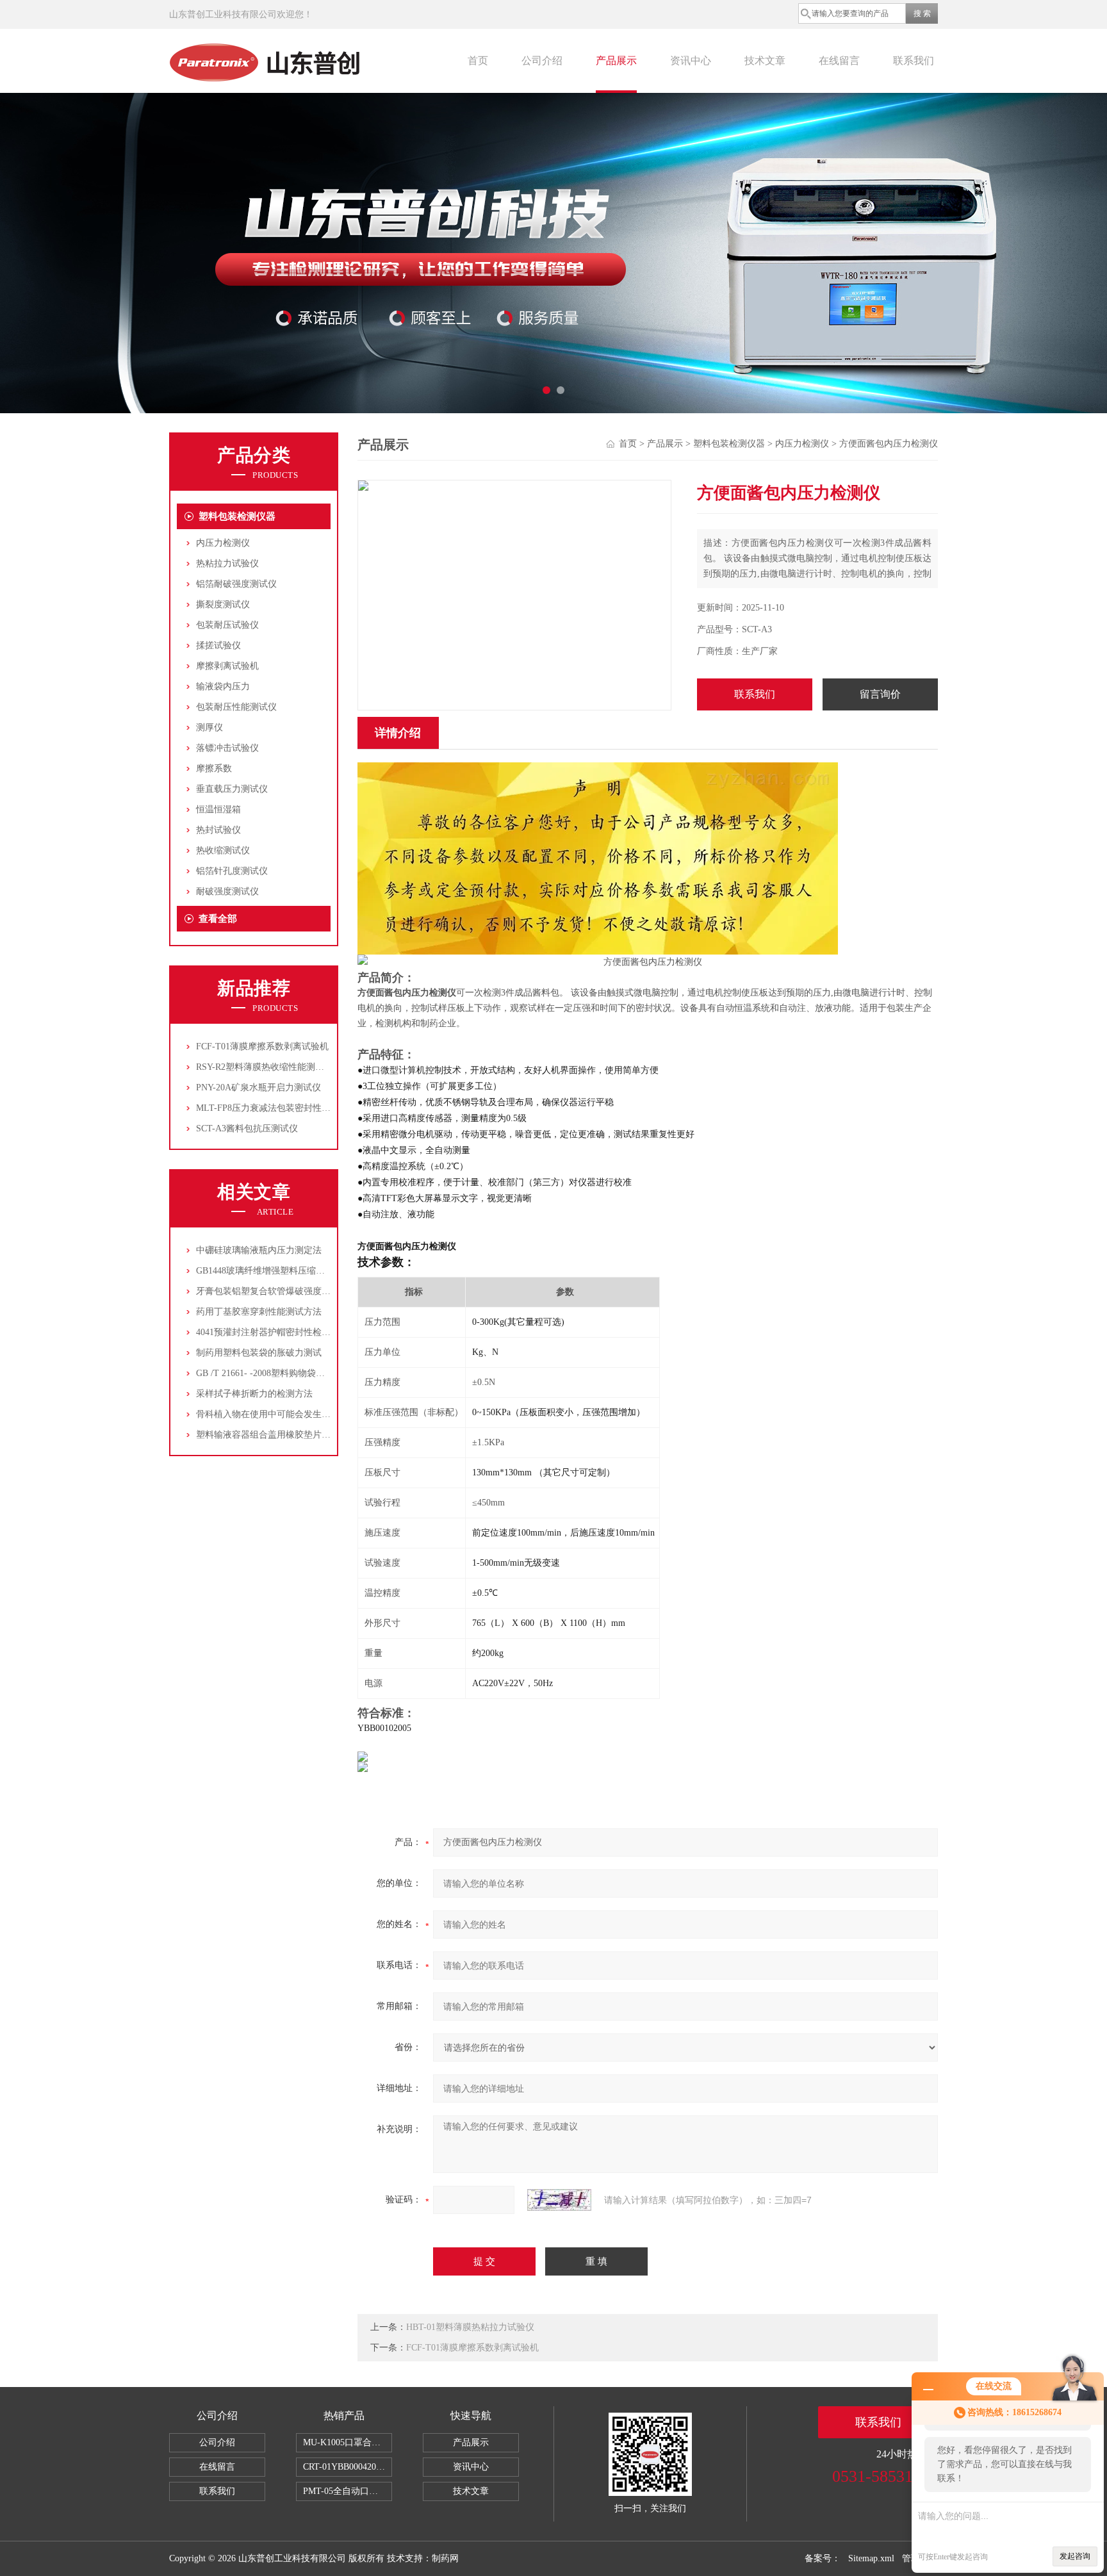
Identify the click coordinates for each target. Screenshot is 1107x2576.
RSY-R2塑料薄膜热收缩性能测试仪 (265, 1067)
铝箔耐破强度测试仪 (236, 584)
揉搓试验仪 (218, 645)
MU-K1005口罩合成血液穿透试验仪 (348, 2442)
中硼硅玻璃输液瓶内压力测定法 (259, 1250)
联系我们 (914, 61)
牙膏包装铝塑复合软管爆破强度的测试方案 (281, 1291)
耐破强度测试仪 (227, 891)
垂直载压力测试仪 (232, 789)
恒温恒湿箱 (218, 809)
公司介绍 (542, 61)
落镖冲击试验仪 (227, 748)
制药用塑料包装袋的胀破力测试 (259, 1353)
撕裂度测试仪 (223, 604)
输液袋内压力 (223, 686)
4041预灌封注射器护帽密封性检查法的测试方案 (290, 1332)
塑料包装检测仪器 (237, 516)
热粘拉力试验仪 (227, 563)
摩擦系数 (214, 768)
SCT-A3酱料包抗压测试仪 (247, 1128)
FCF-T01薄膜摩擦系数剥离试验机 (262, 1046)
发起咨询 (1075, 2556)
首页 (478, 61)
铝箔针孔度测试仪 (232, 871)
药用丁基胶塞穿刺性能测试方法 (259, 1312)
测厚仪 (209, 727)
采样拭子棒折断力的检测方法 (254, 1394)
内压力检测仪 (223, 543)
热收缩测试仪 (223, 850)
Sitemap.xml (871, 2558)
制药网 (445, 2558)
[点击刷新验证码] (559, 2200)
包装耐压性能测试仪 (236, 707)
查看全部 (218, 919)
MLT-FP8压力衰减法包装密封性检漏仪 (272, 1108)
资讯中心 (691, 61)
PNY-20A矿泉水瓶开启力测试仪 (258, 1087)
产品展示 (616, 61)
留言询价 (880, 694)
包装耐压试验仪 (227, 625)
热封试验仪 (218, 830)
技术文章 (765, 61)
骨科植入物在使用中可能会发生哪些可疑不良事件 (295, 1414)
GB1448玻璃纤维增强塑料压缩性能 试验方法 (284, 1271)
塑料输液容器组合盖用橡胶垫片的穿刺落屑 (281, 1435)
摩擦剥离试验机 (227, 666)
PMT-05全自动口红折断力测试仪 (348, 2491)
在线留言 (839, 61)
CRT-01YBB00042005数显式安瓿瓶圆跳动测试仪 (348, 2467)
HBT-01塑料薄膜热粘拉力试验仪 (470, 2327)
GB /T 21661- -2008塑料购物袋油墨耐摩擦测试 (287, 1373)
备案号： (823, 2558)
